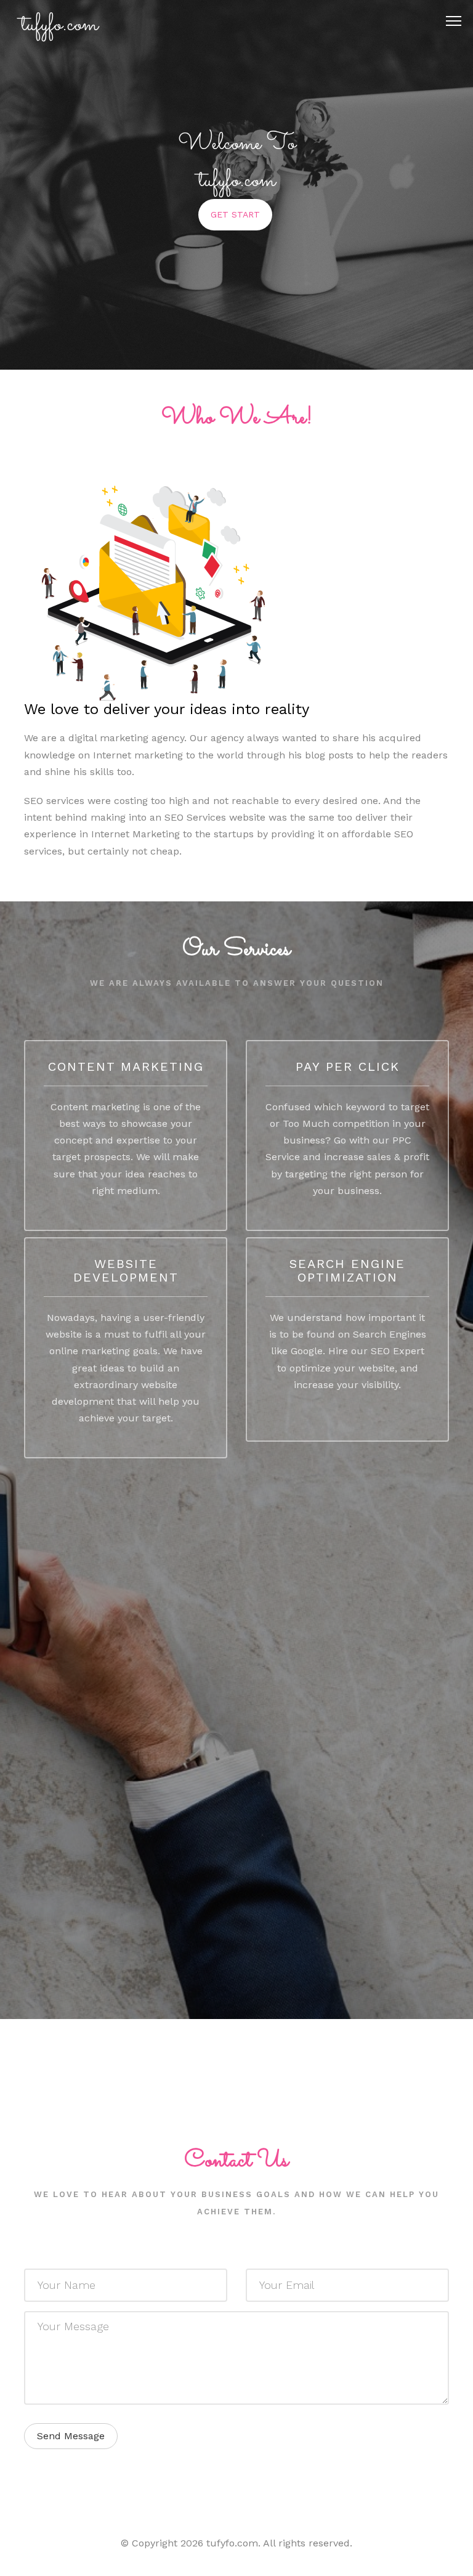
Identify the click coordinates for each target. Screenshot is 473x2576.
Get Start (235, 214)
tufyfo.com (59, 25)
